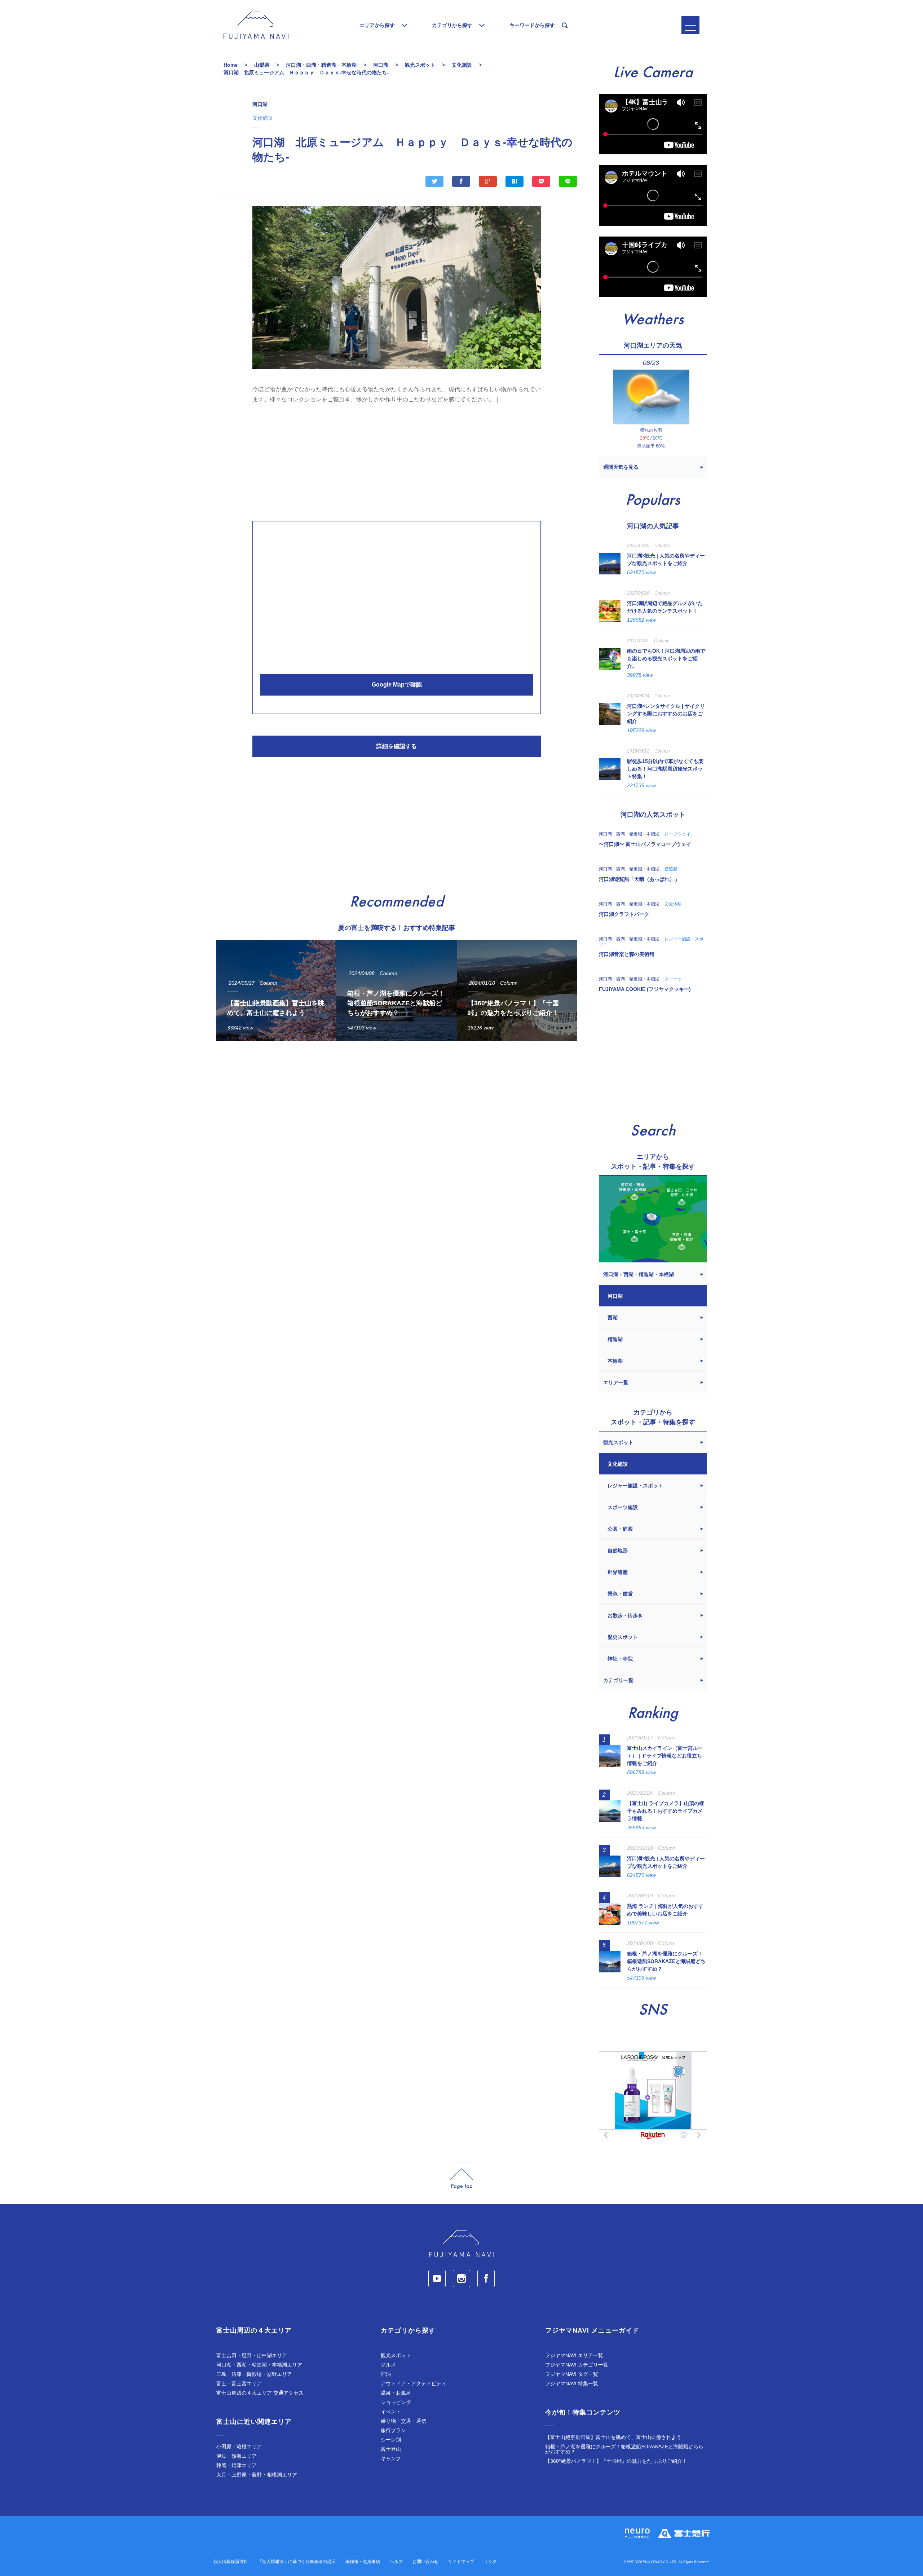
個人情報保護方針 (231, 2562)
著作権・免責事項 (363, 2562)
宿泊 (386, 2374)
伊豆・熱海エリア (237, 2456)
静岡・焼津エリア (237, 2465)
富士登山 (391, 2449)
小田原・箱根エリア (239, 2447)
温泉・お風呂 (396, 2393)
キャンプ (391, 2458)
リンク (490, 2562)
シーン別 (391, 2440)
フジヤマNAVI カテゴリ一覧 (577, 2365)
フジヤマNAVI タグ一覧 (572, 2374)
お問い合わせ (425, 2562)
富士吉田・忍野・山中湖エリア (252, 2355)
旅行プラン (393, 2430)
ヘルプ (396, 2562)
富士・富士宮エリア (239, 2383)
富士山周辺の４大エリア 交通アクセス (260, 2393)
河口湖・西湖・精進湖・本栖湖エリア (259, 2365)
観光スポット (396, 2355)
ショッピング (396, 2402)
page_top (461, 2176)
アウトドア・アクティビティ (414, 2383)
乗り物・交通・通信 (403, 2421)
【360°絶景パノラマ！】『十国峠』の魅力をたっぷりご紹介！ (616, 2461)
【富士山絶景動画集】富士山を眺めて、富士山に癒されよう (613, 2437)
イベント (391, 2412)
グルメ (388, 2365)
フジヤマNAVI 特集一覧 (572, 2383)
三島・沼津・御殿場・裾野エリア (254, 2374)
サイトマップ (461, 2562)
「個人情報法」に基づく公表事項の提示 (297, 2562)
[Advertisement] (397, 460)
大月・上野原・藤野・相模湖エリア (257, 2475)
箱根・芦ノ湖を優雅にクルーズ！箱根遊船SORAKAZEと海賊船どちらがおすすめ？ (624, 2449)
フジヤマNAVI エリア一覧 (574, 2355)
